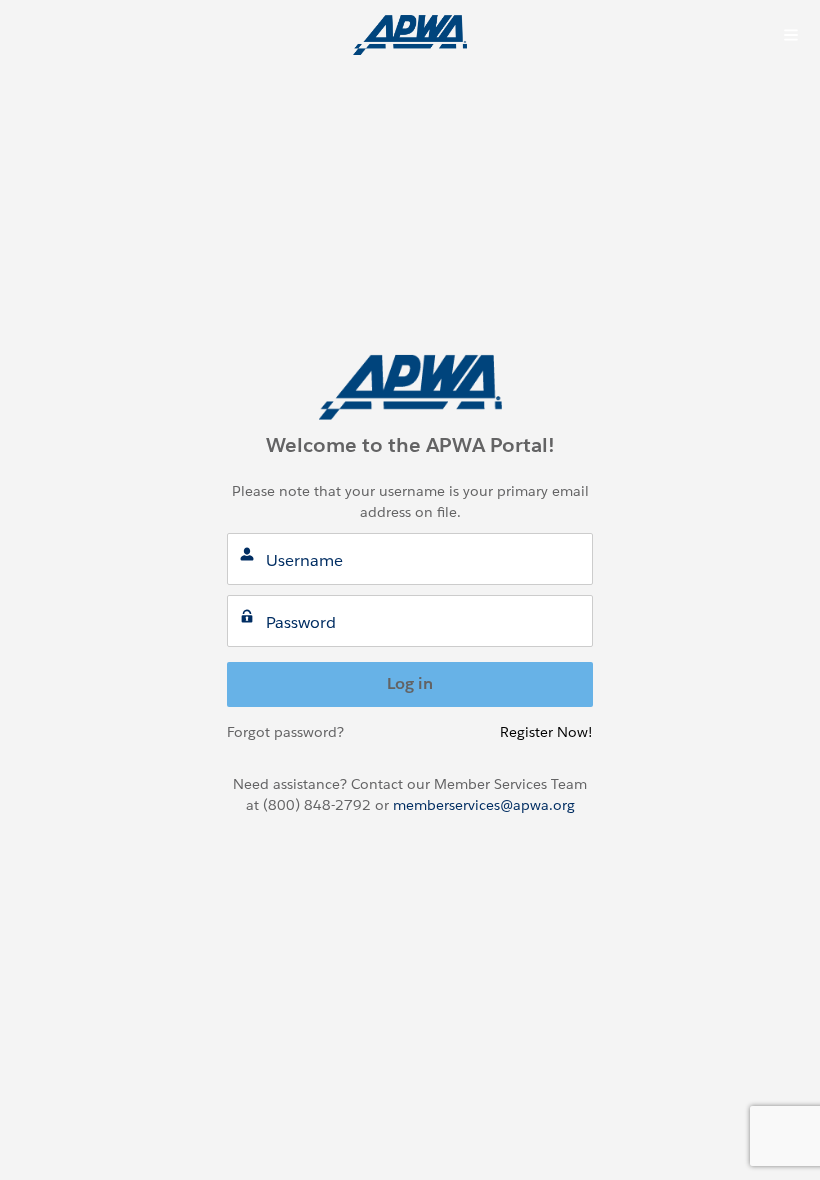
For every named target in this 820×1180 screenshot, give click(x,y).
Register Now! (546, 732)
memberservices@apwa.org (484, 805)
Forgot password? (285, 732)
